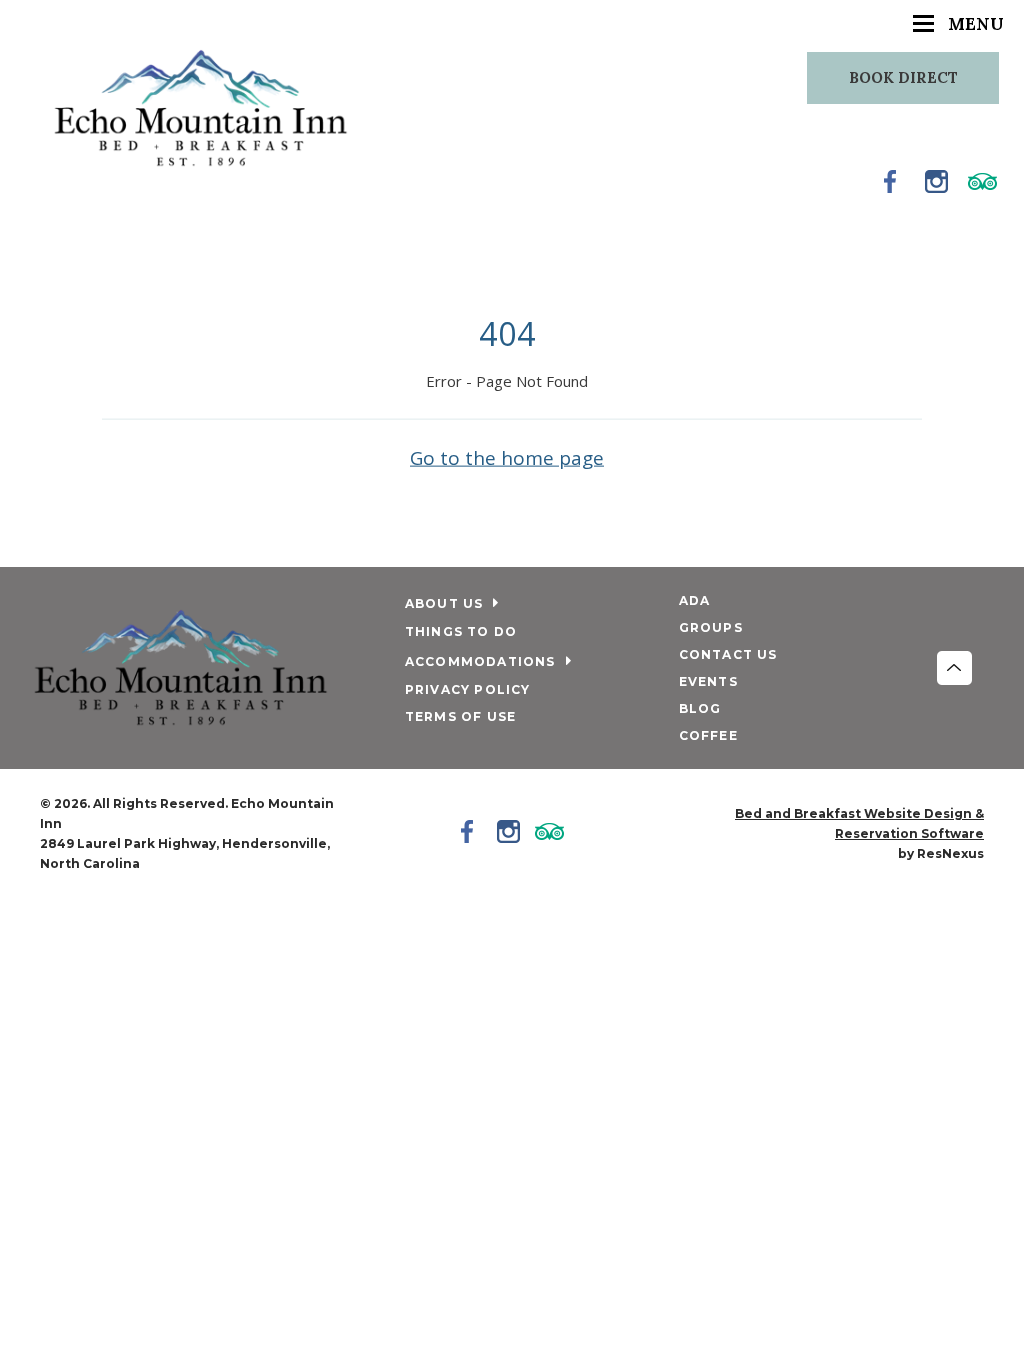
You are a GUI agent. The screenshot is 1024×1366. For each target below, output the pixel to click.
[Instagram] (937, 181)
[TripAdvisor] (983, 181)
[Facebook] (891, 181)
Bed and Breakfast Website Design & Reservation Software (859, 823)
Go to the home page (507, 457)
